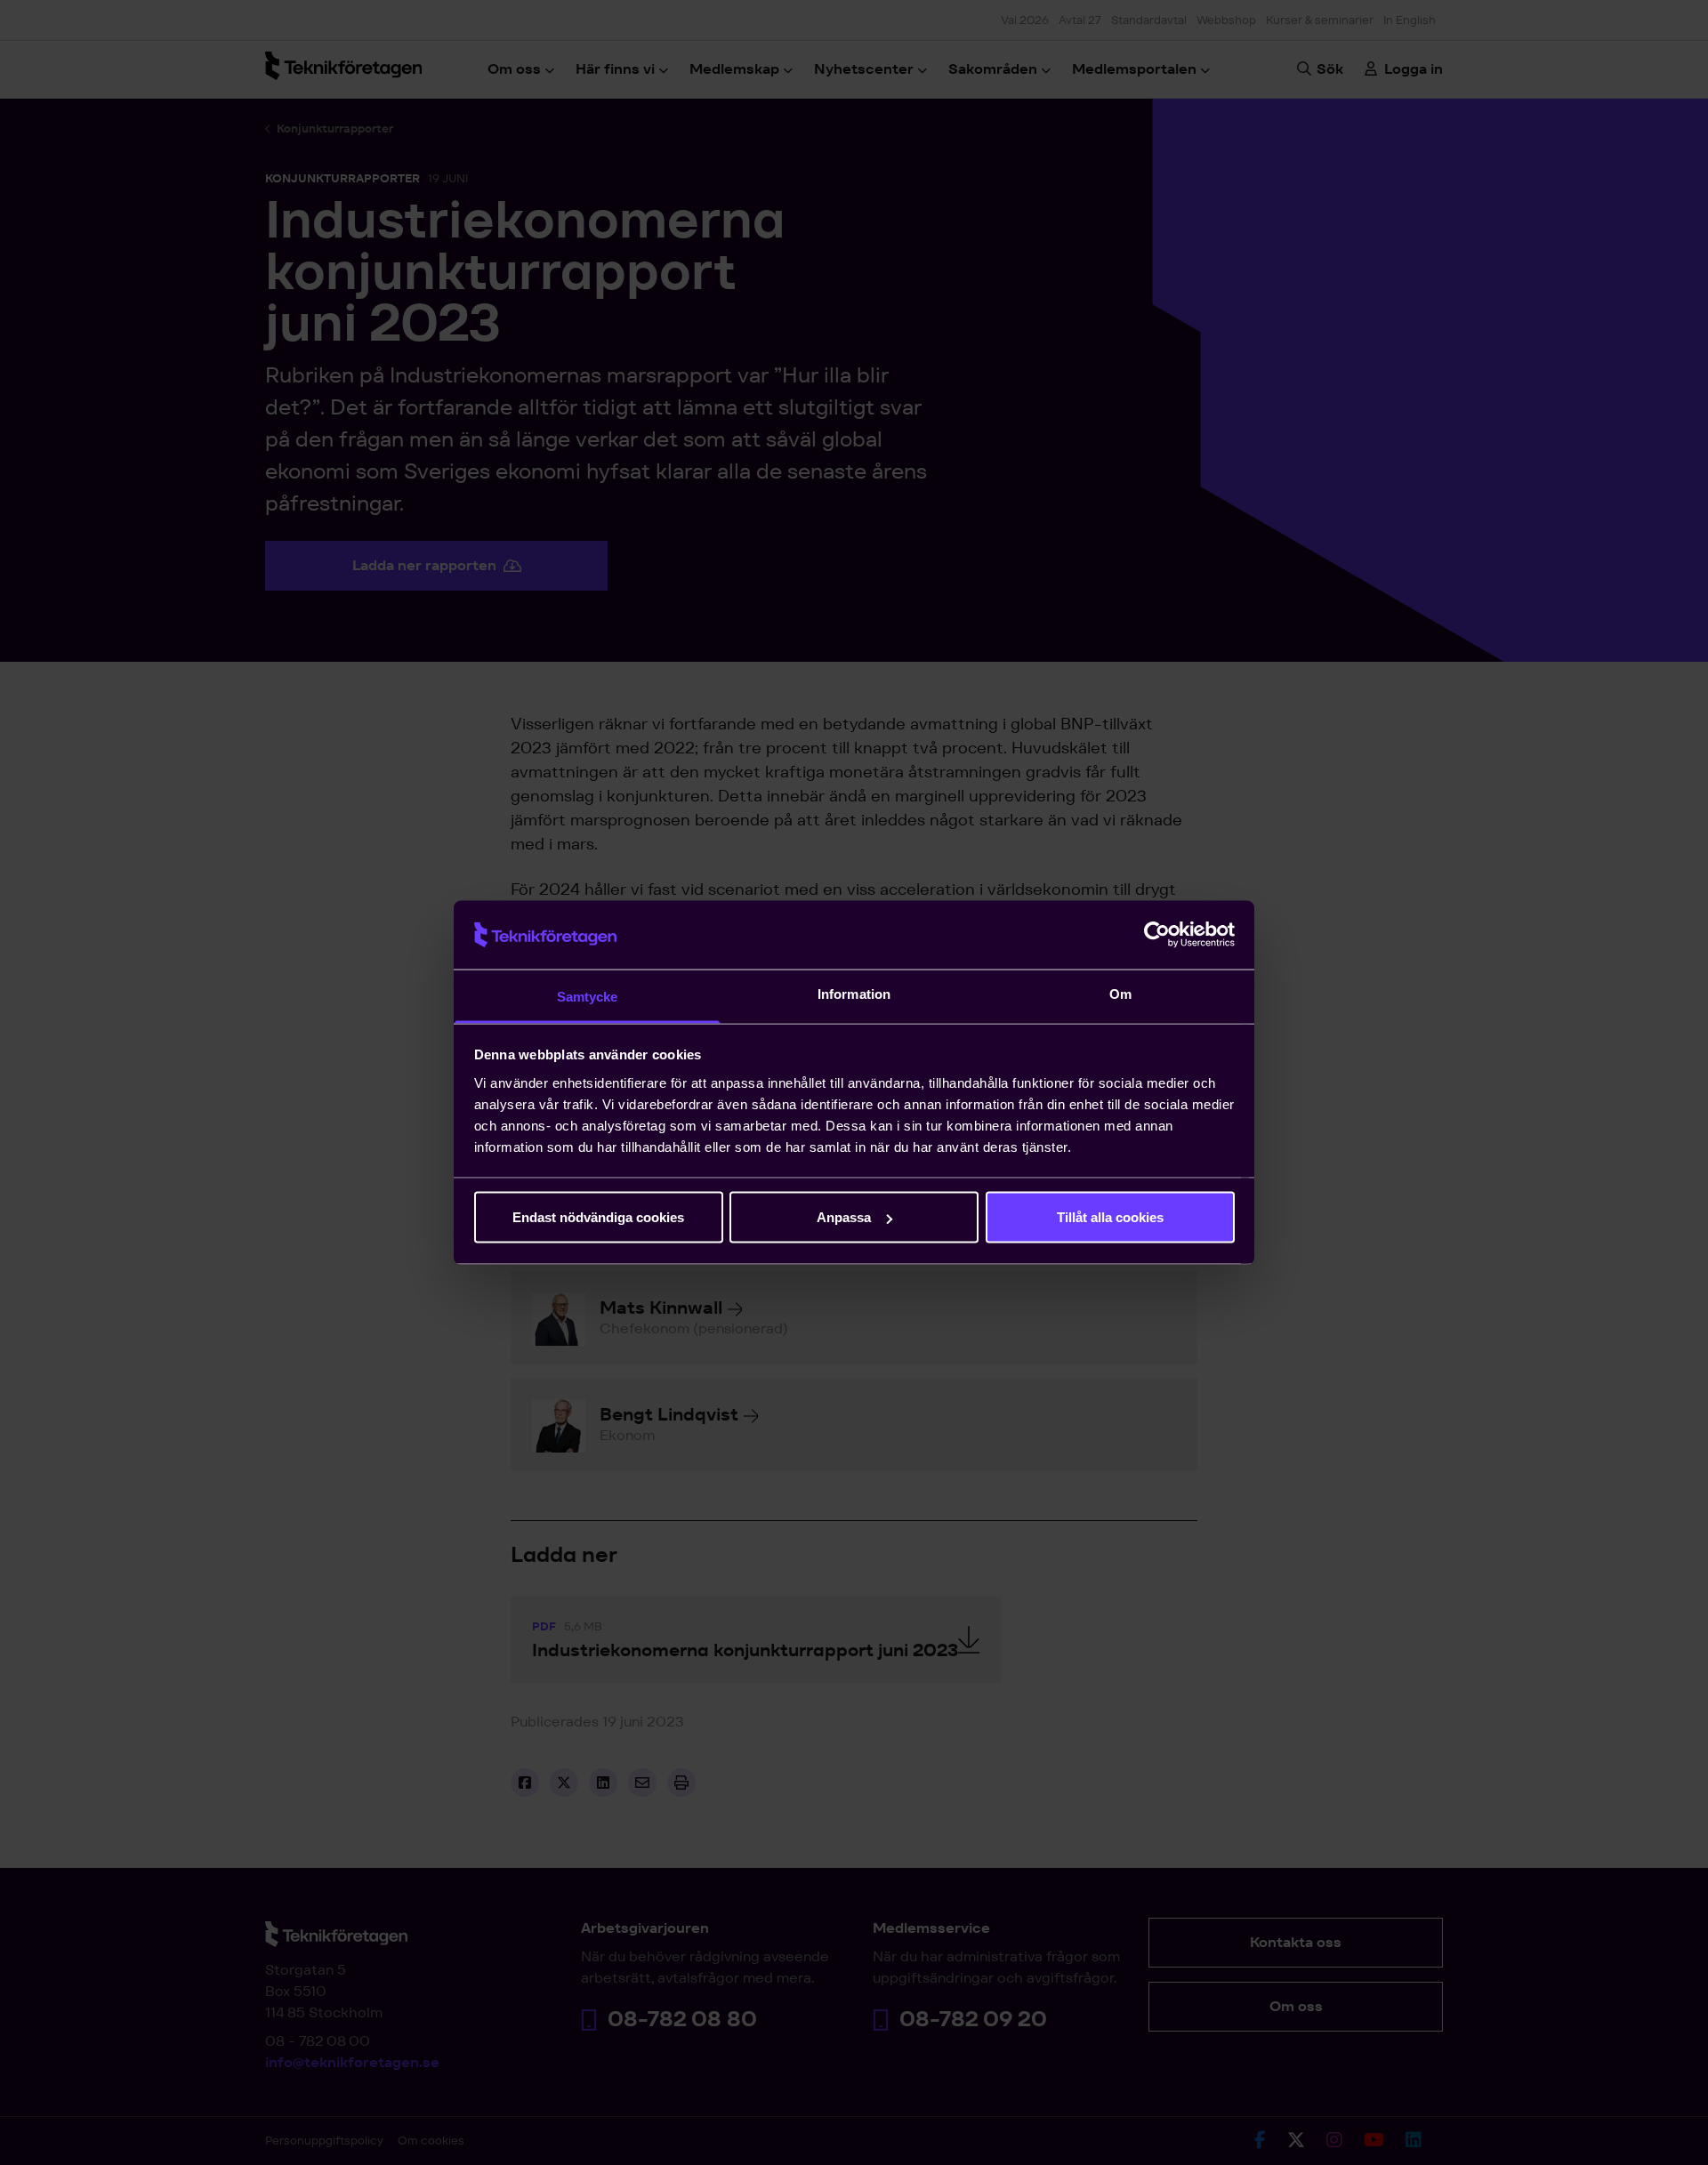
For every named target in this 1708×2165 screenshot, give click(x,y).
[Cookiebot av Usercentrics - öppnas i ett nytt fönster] (1157, 935)
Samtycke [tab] (588, 996)
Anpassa (844, 1217)
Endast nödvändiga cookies (598, 1217)
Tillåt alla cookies (1110, 1217)
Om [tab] (1120, 993)
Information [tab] (854, 993)
